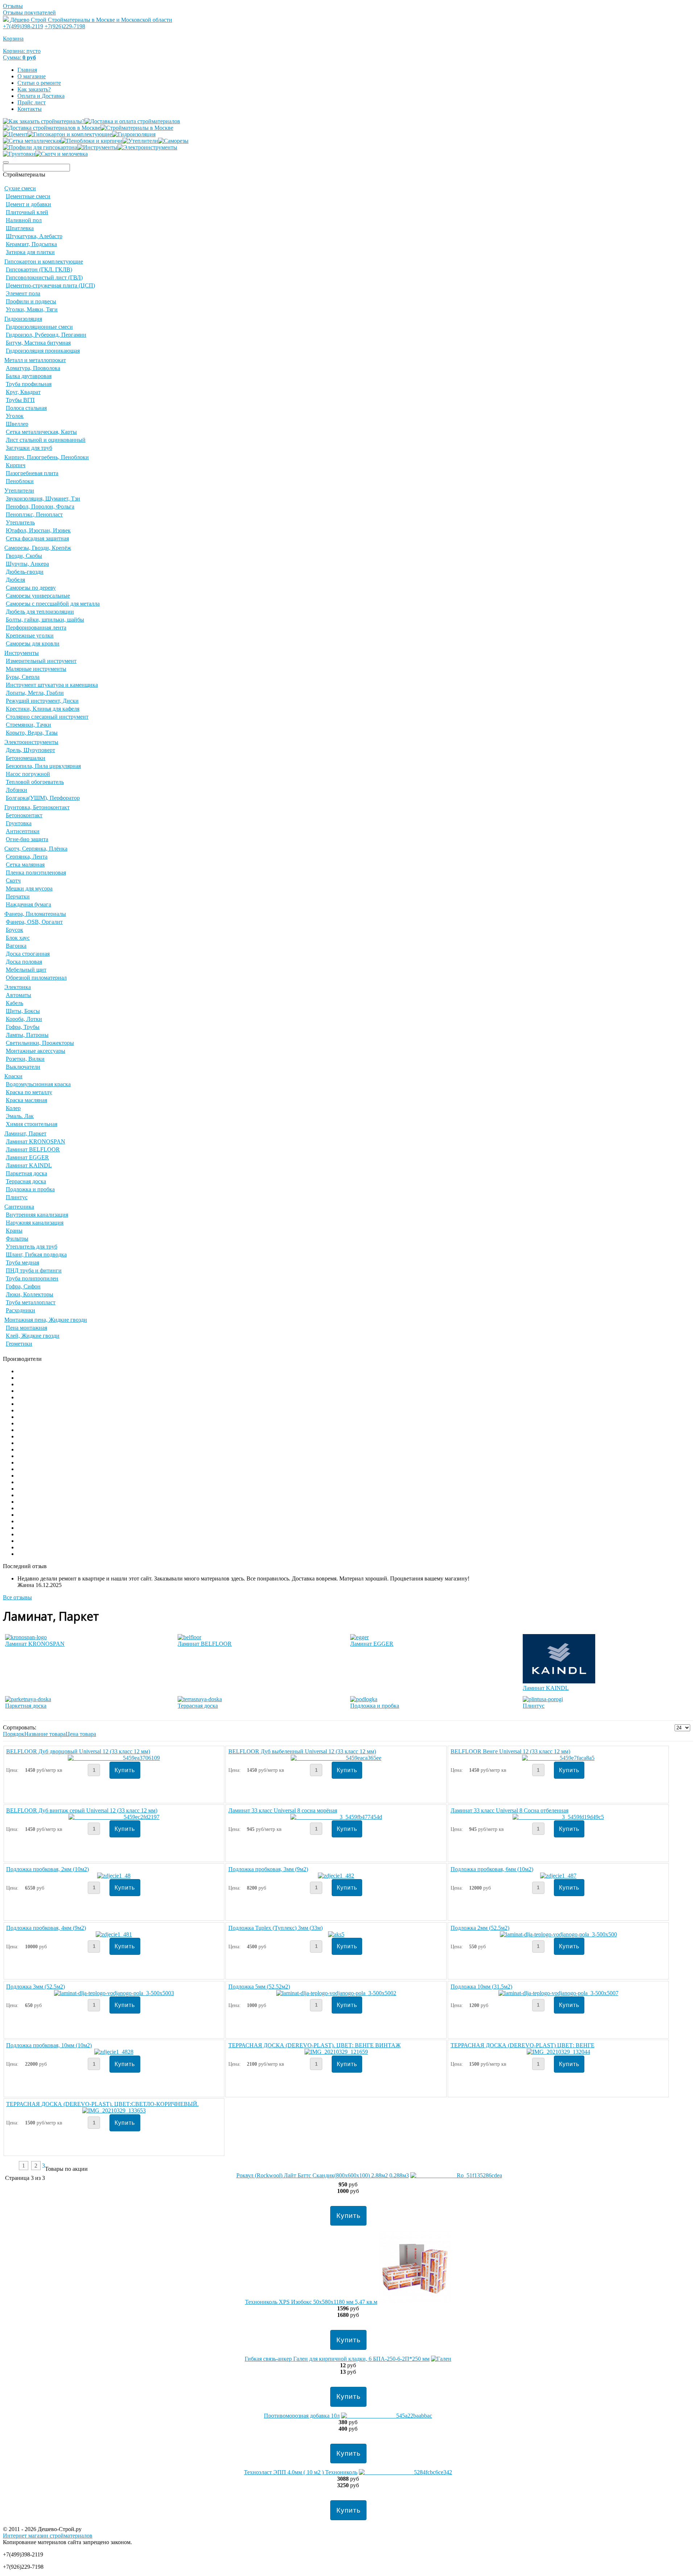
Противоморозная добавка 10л (302, 2416)
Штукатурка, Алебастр (34, 236)
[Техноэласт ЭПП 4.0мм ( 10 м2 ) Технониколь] (405, 2472)
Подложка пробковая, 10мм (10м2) (49, 2045)
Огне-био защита (27, 839)
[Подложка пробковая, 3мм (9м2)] (336, 1876)
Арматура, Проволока (33, 368)
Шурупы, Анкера (27, 564)
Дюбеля (15, 580)
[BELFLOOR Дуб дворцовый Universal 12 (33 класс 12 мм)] (114, 1758)
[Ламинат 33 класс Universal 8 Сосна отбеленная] (558, 1817)
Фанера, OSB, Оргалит (34, 922)
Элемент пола (23, 293)
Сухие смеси (20, 188)
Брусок (14, 930)
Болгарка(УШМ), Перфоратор (43, 798)
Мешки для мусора (29, 888)
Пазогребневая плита (32, 473)
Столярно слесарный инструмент (47, 717)
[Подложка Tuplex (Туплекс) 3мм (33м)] (336, 1934)
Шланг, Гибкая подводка (36, 1254)
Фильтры (17, 1239)
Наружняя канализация (35, 1223)
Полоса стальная (26, 408)
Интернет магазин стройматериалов (48, 2536)
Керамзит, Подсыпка (31, 244)
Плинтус (17, 1197)
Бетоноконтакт (24, 815)
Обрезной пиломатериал (36, 978)
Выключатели (23, 1067)
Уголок (15, 416)
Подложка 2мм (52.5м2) (480, 1928)
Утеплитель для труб (32, 1247)
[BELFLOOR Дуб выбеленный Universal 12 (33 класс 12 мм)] (336, 1758)
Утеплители (19, 491)
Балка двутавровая (29, 376)
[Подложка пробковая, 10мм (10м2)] (114, 2052)
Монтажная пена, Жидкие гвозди (46, 1320)
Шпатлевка (20, 228)
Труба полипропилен (32, 1278)
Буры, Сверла (23, 677)
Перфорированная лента (36, 628)
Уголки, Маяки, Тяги (32, 309)
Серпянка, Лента (27, 857)
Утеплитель (20, 522)
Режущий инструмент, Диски (42, 701)
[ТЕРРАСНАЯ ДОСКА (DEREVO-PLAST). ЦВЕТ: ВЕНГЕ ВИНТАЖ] (336, 2052)
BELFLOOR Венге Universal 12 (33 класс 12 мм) (510, 1751)
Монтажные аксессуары (36, 1051)
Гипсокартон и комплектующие (44, 261)
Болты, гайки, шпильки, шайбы (45, 620)
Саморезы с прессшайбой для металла (53, 604)
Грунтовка (19, 823)
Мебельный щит (26, 970)
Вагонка (16, 946)
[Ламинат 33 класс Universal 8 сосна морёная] (336, 1817)
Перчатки (18, 896)
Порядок (14, 1734)
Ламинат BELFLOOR (33, 1149)
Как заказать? (34, 89)
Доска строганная (28, 954)
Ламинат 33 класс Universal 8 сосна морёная (283, 1810)
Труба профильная (29, 384)
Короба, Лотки (24, 1019)
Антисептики (23, 831)
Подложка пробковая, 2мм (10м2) (47, 1869)
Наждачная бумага (28, 904)
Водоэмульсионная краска (38, 1084)
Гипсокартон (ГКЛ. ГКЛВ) (39, 269)
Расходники (20, 1310)
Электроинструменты (31, 742)
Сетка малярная (25, 865)
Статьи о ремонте (39, 83)
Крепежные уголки (30, 635)
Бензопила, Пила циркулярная (43, 766)
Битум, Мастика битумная (38, 343)
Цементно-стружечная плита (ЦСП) (50, 285)
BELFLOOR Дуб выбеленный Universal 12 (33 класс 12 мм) (302, 1751)
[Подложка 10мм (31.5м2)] (558, 1993)
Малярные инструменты (36, 669)
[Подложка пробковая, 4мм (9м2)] (114, 1934)
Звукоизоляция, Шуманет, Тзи (43, 498)
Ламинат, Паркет (25, 1133)
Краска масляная (26, 1100)
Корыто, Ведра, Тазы (32, 733)
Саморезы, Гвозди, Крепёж (38, 548)
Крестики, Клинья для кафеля (43, 709)
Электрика (18, 987)
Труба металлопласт (31, 1302)
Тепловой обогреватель (35, 782)
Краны (14, 1231)
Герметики (19, 1344)
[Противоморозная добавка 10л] (387, 2416)
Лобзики (16, 790)
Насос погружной (28, 774)
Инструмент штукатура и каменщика (52, 685)
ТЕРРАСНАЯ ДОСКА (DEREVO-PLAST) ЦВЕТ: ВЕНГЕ (523, 2045)
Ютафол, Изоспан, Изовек (38, 530)
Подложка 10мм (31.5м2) (481, 1987)
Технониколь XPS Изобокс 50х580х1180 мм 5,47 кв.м (311, 2302)
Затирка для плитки (30, 252)
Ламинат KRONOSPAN (36, 1141)
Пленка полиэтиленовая (36, 872)
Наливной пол (24, 220)
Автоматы (18, 995)
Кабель (14, 1003)
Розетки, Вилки (25, 1059)
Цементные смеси (28, 196)
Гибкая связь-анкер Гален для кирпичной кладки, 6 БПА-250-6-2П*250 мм (337, 2359)
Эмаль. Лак (20, 1116)
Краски (13, 1076)
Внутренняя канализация (37, 1215)
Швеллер (17, 424)
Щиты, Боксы (23, 1011)
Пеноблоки (20, 481)
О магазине (32, 76)
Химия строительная (32, 1124)
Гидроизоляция (23, 319)
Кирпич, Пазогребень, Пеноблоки (47, 457)
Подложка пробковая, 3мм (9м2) (268, 1869)
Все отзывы (17, 1597)
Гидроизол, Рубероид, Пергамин (46, 335)
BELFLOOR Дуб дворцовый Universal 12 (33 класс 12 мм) (78, 1751)
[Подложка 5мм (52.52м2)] (336, 1993)
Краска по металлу (29, 1092)
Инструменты (22, 653)
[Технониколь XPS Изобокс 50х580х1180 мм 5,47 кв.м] (415, 2302)
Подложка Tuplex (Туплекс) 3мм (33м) (275, 1928)
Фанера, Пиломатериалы (35, 914)
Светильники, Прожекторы (40, 1043)
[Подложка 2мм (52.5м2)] (558, 1934)
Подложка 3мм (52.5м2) (36, 1987)
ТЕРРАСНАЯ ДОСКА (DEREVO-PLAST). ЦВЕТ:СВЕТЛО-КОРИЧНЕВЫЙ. (102, 2104)
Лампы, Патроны (27, 1035)
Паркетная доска (26, 1173)
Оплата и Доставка (41, 96)
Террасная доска (26, 1181)
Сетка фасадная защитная (37, 538)
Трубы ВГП (20, 400)
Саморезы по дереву (31, 588)
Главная (27, 70)
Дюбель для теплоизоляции (40, 612)
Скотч (13, 880)
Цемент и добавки (28, 204)
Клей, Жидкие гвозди (33, 1336)
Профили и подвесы (31, 301)
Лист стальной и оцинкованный (46, 440)
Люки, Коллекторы (30, 1294)
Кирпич (16, 465)
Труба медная (22, 1262)
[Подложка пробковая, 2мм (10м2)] (114, 1876)
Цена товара (81, 1734)
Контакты (30, 109)
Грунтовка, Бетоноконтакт (37, 807)
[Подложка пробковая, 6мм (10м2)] (558, 1876)
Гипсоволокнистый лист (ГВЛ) (44, 277)
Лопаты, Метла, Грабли (35, 693)
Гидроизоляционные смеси (39, 327)
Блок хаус (18, 938)
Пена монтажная (26, 1328)
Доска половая (24, 962)
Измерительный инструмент (41, 661)
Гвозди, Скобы (24, 556)
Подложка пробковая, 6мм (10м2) (492, 1869)
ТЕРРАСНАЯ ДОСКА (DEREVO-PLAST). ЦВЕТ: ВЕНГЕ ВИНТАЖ (314, 2045)
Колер (13, 1108)
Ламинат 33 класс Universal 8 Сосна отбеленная (509, 1810)
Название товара (45, 1734)
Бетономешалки (26, 758)
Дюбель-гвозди (25, 572)
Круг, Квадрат (23, 392)
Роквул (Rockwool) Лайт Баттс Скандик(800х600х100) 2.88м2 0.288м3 (323, 2175)
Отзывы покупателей (29, 13)
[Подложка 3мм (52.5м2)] (114, 1993)
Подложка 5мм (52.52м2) (259, 1987)
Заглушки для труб (29, 448)
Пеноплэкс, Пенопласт (34, 514)
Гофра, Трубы (23, 1027)
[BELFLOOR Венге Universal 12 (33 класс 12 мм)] (558, 1758)
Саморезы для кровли (33, 643)
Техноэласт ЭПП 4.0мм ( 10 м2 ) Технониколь (301, 2472)
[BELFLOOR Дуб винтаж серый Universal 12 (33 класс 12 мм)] (114, 1817)
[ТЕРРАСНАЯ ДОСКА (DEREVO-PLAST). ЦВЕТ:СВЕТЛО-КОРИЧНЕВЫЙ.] (114, 2110)
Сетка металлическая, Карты (41, 432)
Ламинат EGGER (27, 1157)
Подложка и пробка (30, 1189)
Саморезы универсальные (38, 596)
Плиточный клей (27, 212)
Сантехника (19, 1207)
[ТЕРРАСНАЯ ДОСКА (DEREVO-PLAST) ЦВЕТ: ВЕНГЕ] (558, 2052)
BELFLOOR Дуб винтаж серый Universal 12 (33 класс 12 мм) (82, 1810)
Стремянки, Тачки (28, 725)
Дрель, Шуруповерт (30, 750)
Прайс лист (32, 102)
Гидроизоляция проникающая (43, 351)
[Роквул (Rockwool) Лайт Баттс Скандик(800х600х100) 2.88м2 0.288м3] (456, 2175)
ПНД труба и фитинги (34, 1270)
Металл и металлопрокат (35, 360)
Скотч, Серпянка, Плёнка (36, 849)
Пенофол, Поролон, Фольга (40, 506)
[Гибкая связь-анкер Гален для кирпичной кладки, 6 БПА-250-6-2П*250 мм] (441, 2359)
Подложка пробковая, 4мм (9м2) (46, 1928)
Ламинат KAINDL (29, 1165)
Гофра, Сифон (23, 1286)
